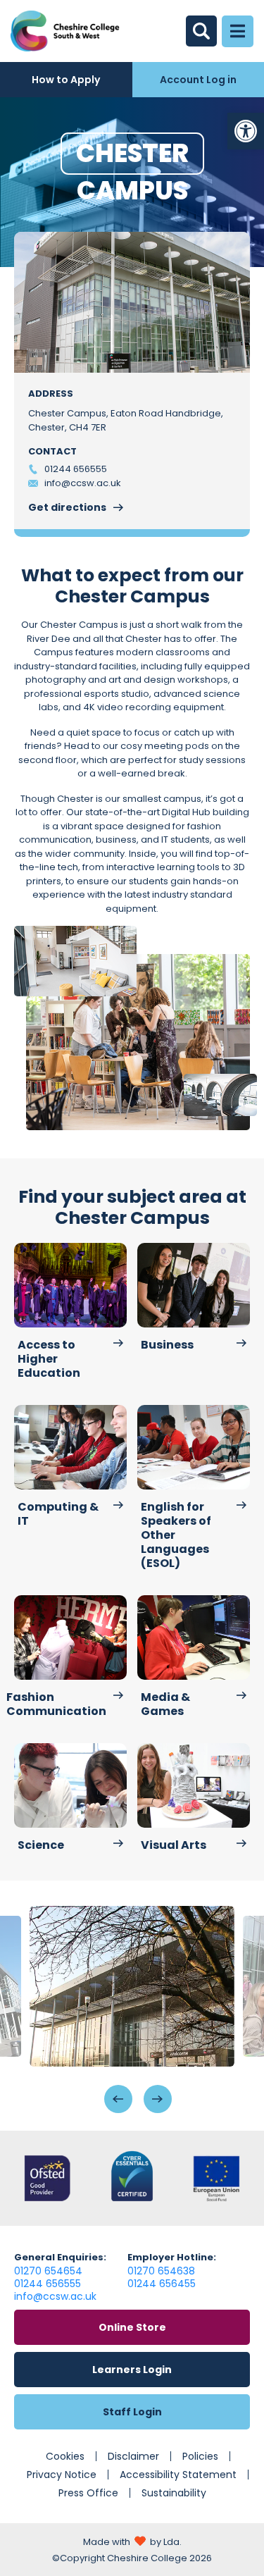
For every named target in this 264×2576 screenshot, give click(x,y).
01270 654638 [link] (161, 2271)
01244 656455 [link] (162, 2284)
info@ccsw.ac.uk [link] (55, 2296)
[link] (246, 131)
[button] (118, 2099)
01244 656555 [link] (48, 2284)
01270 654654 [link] (48, 2271)
